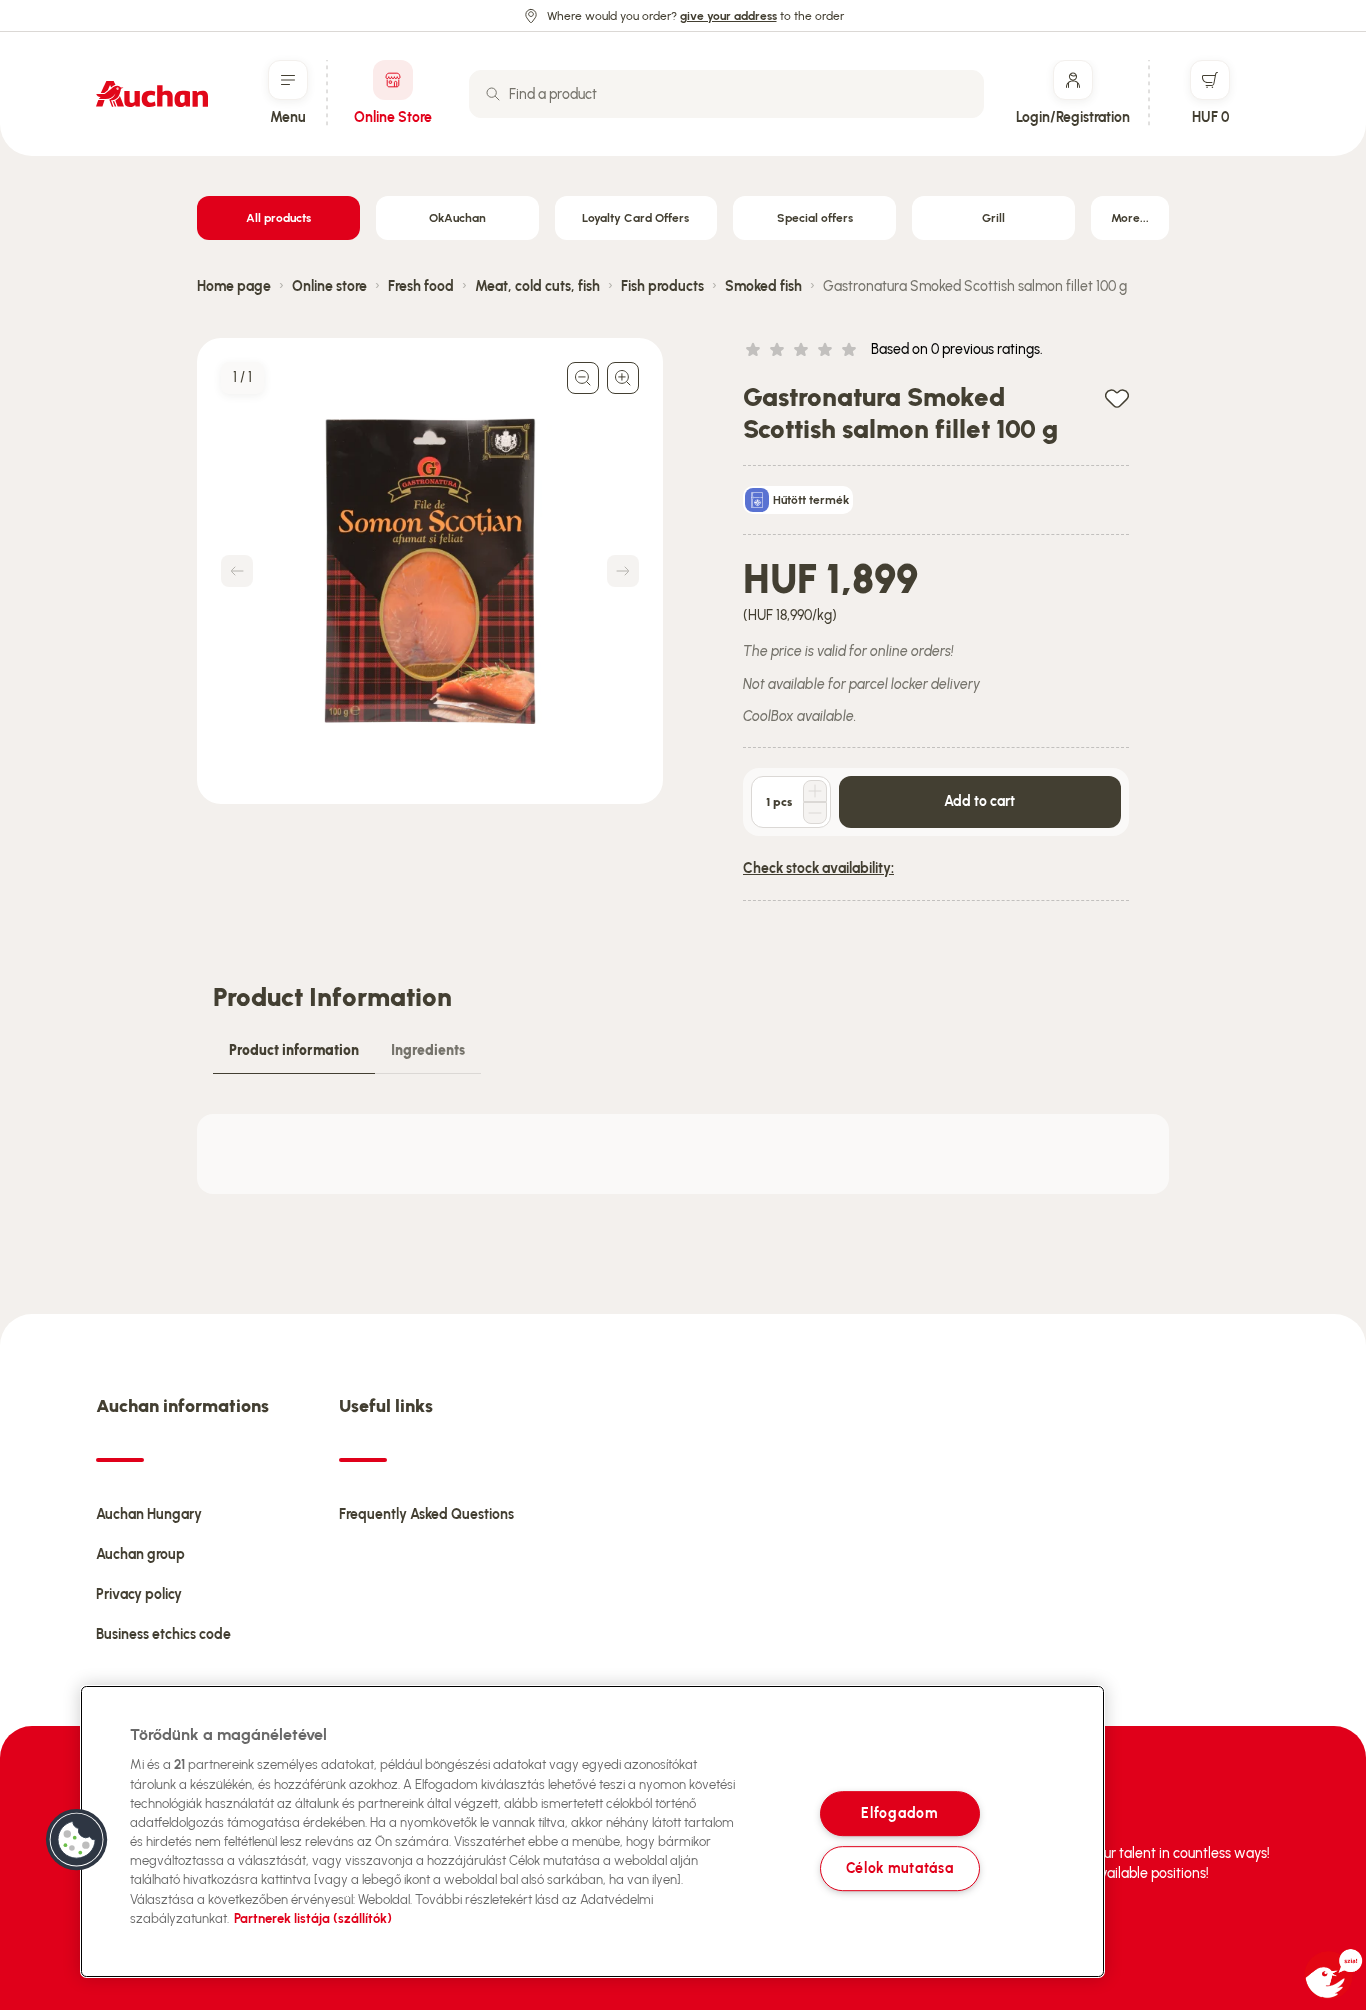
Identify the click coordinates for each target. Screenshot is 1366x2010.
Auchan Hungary (149, 1514)
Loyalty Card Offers (635, 218)
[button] (77, 1840)
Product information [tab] (294, 1050)
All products (278, 218)
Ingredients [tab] (428, 1050)
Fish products (662, 286)
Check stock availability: (818, 868)
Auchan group (140, 1554)
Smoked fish (763, 286)
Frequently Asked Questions (426, 1514)
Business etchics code (163, 1634)
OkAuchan (457, 218)
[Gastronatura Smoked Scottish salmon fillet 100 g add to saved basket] (1117, 397)
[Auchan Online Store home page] (152, 94)
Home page (234, 286)
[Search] (493, 94)
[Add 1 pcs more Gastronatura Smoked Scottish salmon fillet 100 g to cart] (815, 791)
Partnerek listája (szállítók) (313, 1918)
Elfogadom (899, 1813)
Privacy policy (139, 1594)
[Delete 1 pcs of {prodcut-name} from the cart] (815, 813)
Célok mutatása (900, 1868)
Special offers (815, 218)
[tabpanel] (683, 1154)
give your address (728, 16)
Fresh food (421, 286)
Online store (329, 286)
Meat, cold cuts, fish (537, 286)
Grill (993, 218)
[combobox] (726, 94)
